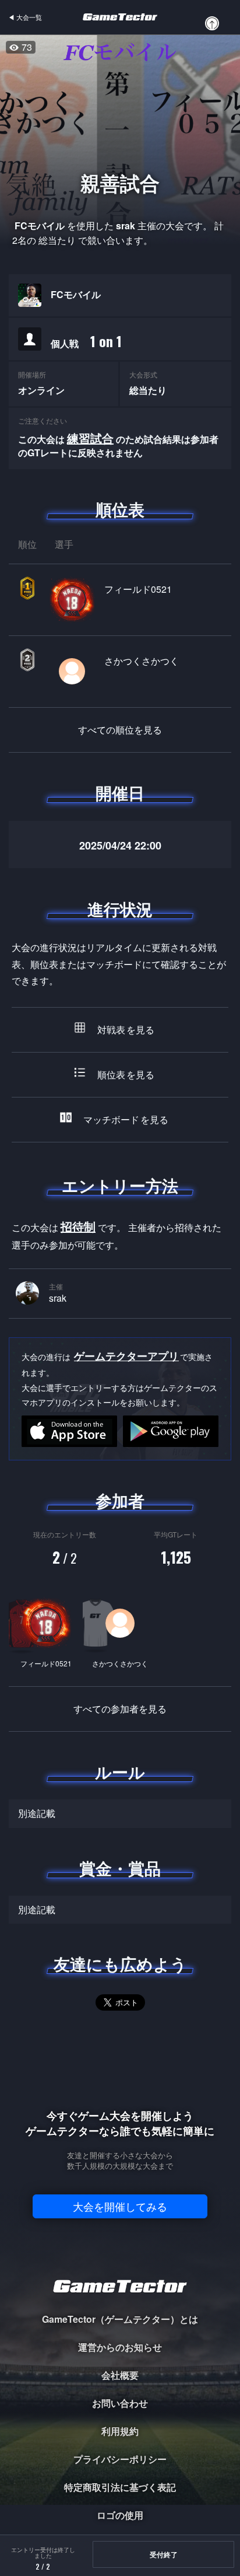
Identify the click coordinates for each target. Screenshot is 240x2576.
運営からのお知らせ (120, 2347)
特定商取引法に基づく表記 (120, 2487)
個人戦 (86, 341)
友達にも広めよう (120, 1964)
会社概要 (120, 2375)
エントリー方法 (120, 1186)
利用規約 (120, 2431)
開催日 (120, 793)
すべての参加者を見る (120, 1709)
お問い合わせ (120, 2403)
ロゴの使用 (120, 2515)
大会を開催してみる (120, 2206)
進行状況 (120, 909)
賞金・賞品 (120, 1868)
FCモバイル (76, 295)
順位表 (120, 509)
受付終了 (164, 2554)
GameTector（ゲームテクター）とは (120, 2319)
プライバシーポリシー (120, 2459)
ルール (120, 1772)
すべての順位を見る (120, 730)
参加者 (120, 1501)
